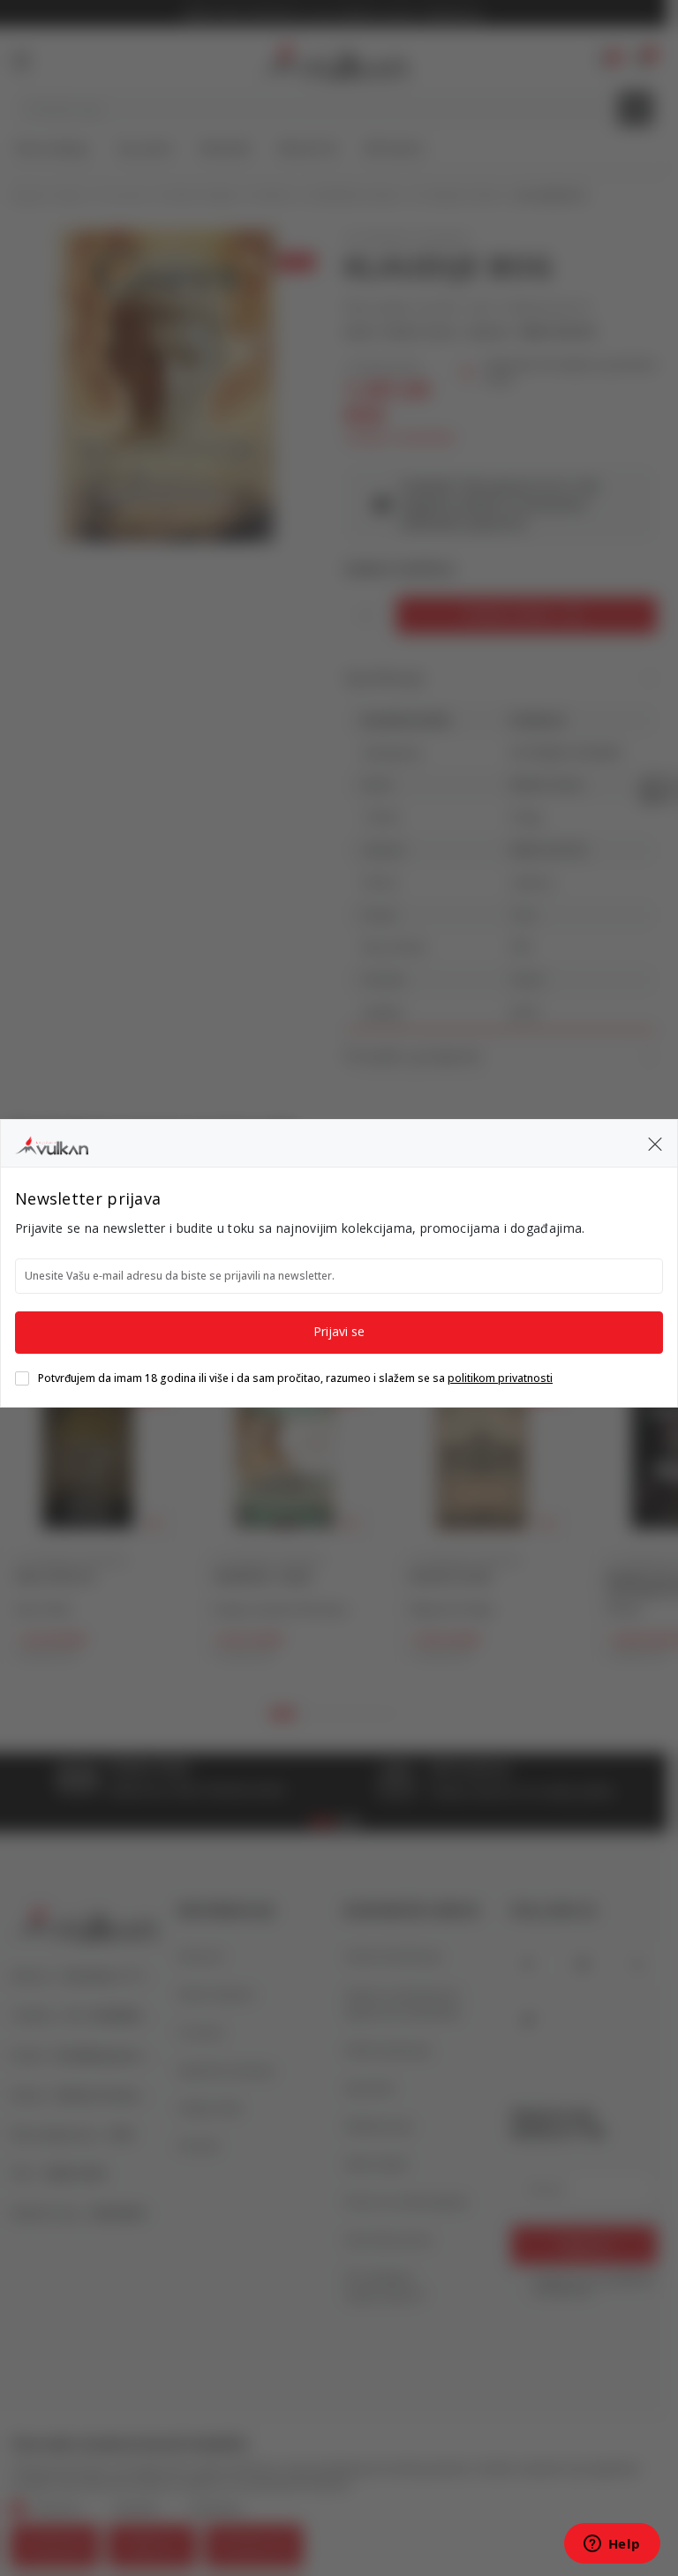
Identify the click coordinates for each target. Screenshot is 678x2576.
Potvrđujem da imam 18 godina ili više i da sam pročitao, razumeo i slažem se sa (295, 1378)
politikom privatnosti (500, 1378)
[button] (655, 1144)
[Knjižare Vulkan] (52, 1143)
